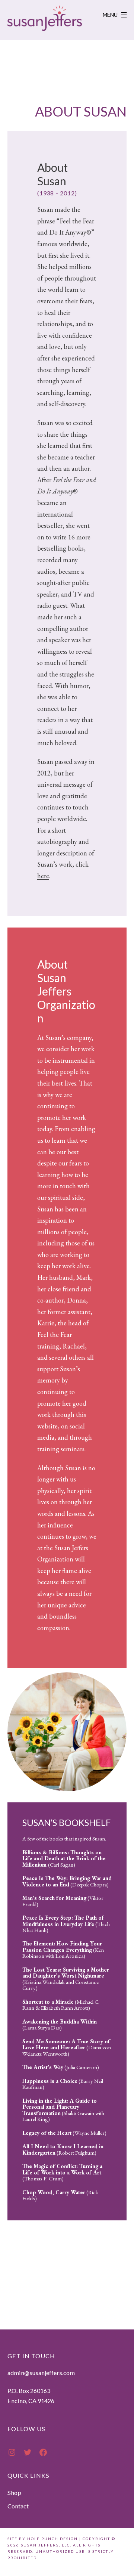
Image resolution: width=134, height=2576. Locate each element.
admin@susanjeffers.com (41, 2373)
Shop (14, 2493)
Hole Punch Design (52, 2539)
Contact (18, 2506)
